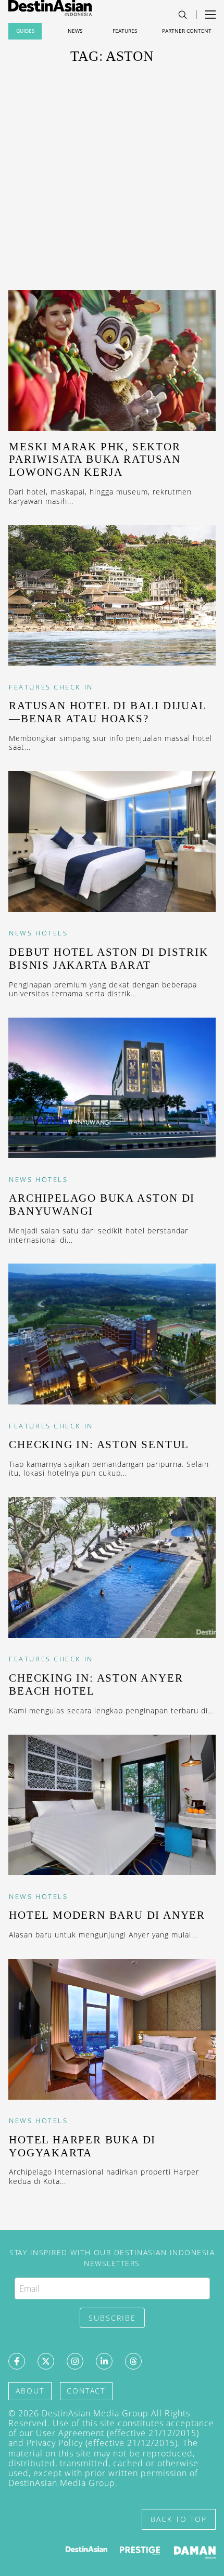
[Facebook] (17, 2361)
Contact (86, 2391)
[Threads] (133, 2361)
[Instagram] (75, 2361)
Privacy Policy (55, 2443)
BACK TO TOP (179, 2519)
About (30, 2391)
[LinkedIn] (104, 2361)
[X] (46, 2361)
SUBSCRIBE (112, 2318)
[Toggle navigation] (183, 15)
